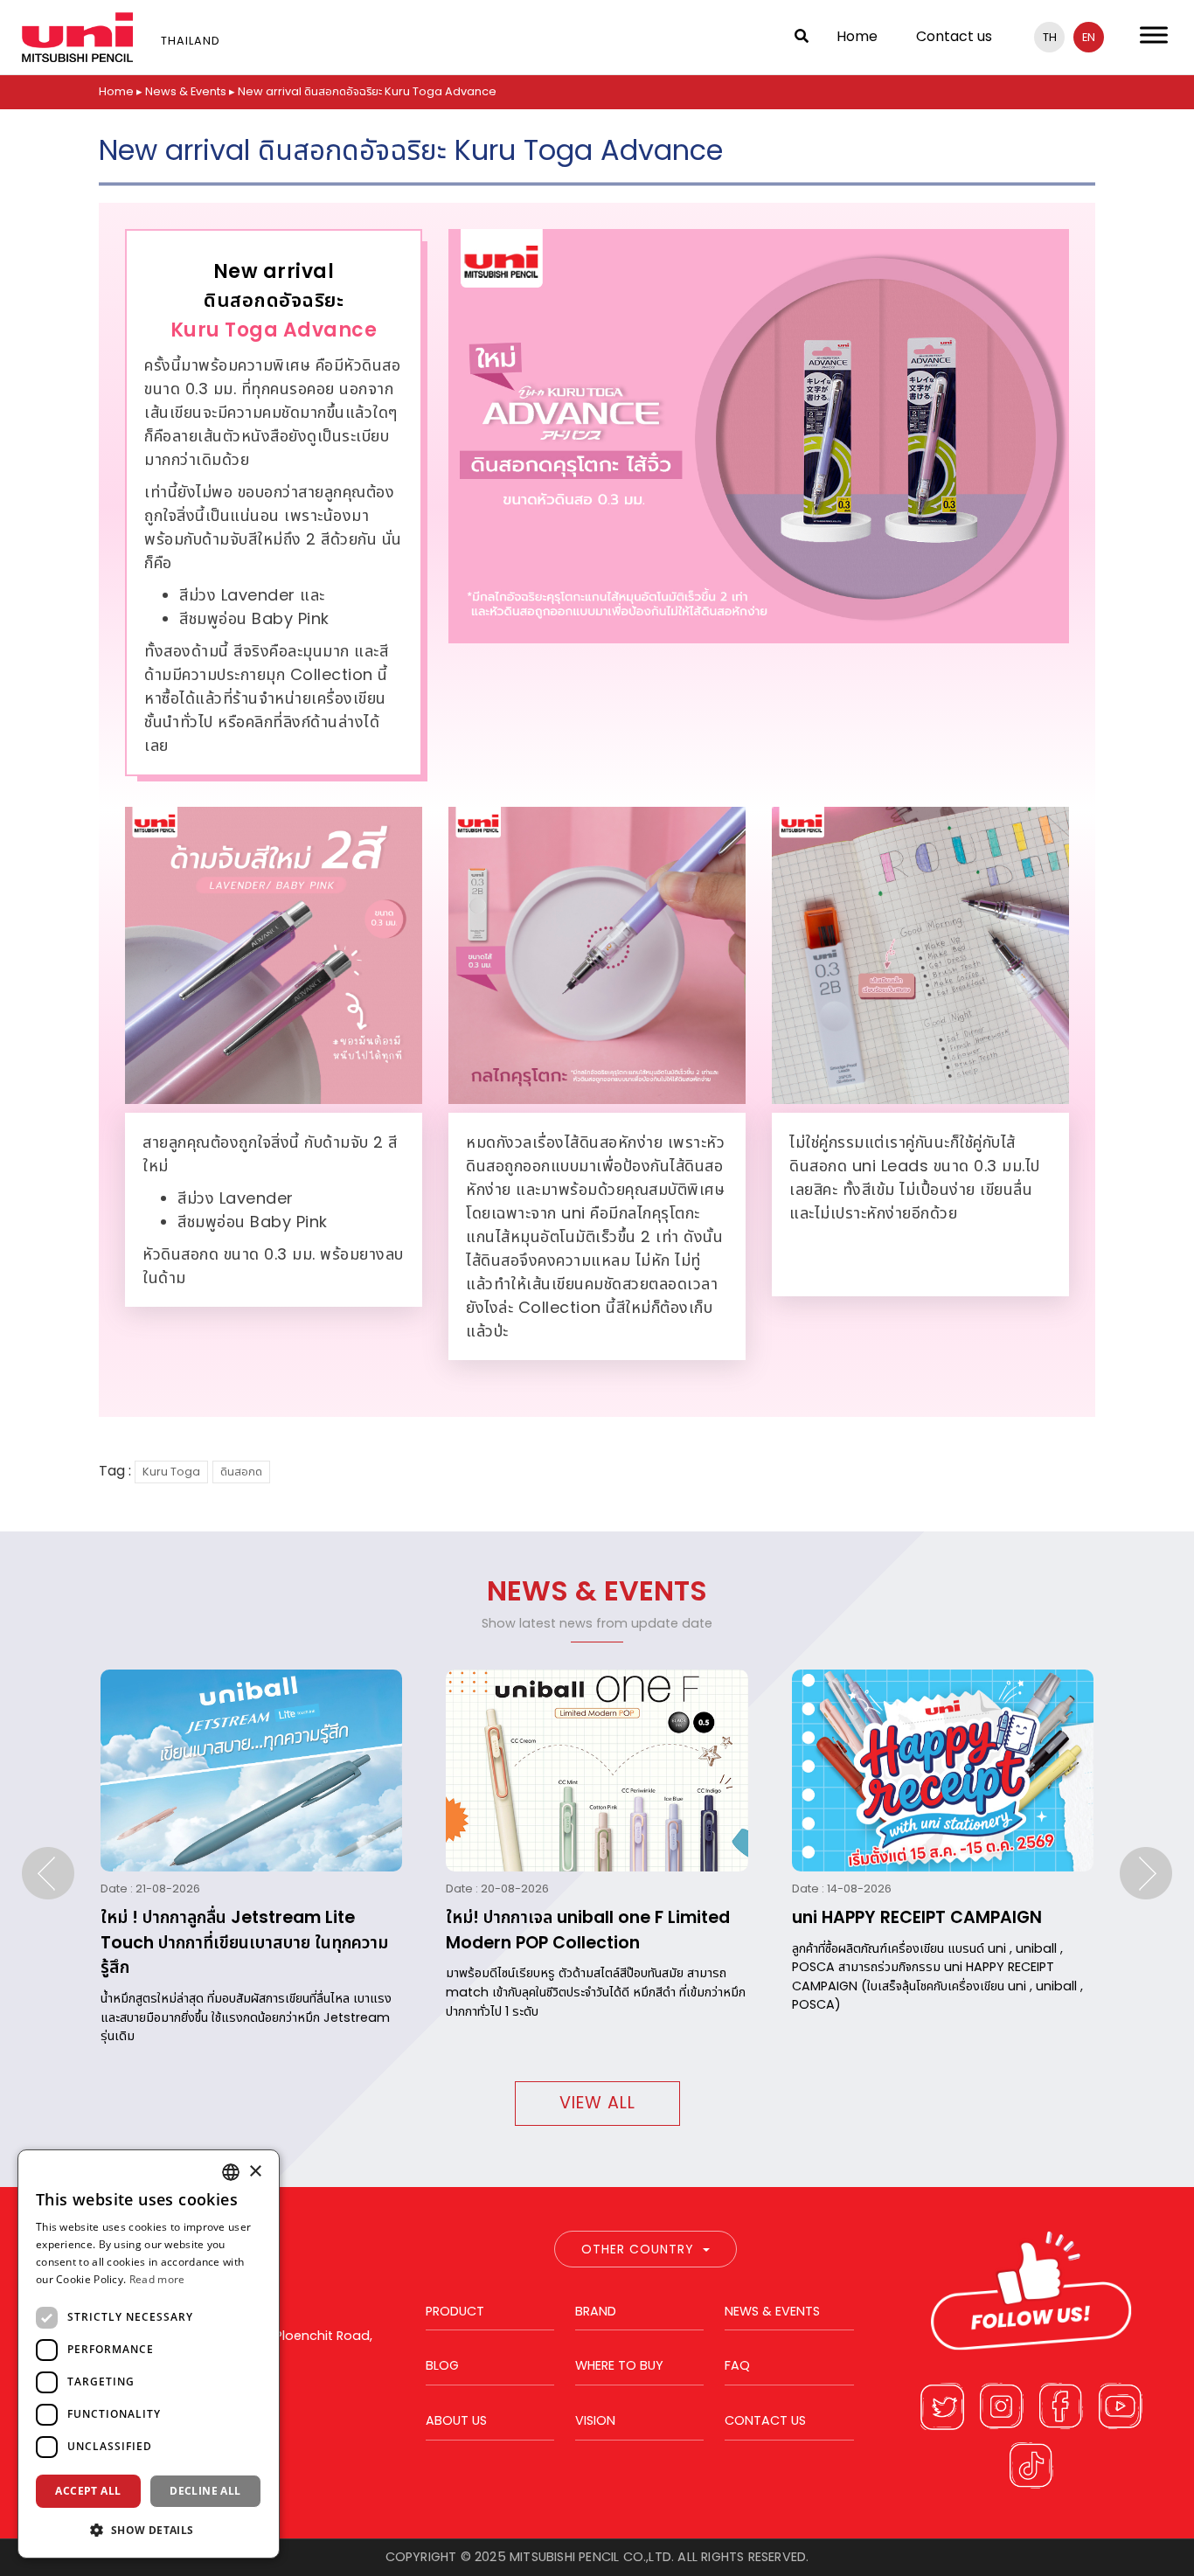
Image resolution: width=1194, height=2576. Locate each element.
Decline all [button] (205, 2491)
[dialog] (149, 2354)
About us (456, 2420)
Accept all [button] (88, 2491)
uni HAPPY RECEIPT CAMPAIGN (917, 1917)
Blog (442, 2365)
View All (597, 2103)
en (1089, 37)
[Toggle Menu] (1154, 35)
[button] (149, 2530)
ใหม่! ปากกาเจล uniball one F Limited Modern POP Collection (588, 1930)
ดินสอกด (241, 1472)
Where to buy (619, 2365)
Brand (596, 2311)
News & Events (186, 91)
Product (455, 2311)
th (1050, 37)
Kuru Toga (171, 1472)
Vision (595, 2420)
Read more (157, 2279)
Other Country (638, 2249)
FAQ (737, 2365)
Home (857, 36)
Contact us (954, 36)
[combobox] (231, 2172)
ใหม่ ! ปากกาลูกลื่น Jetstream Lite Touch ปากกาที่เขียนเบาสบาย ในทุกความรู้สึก (244, 1943)
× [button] (255, 2172)
